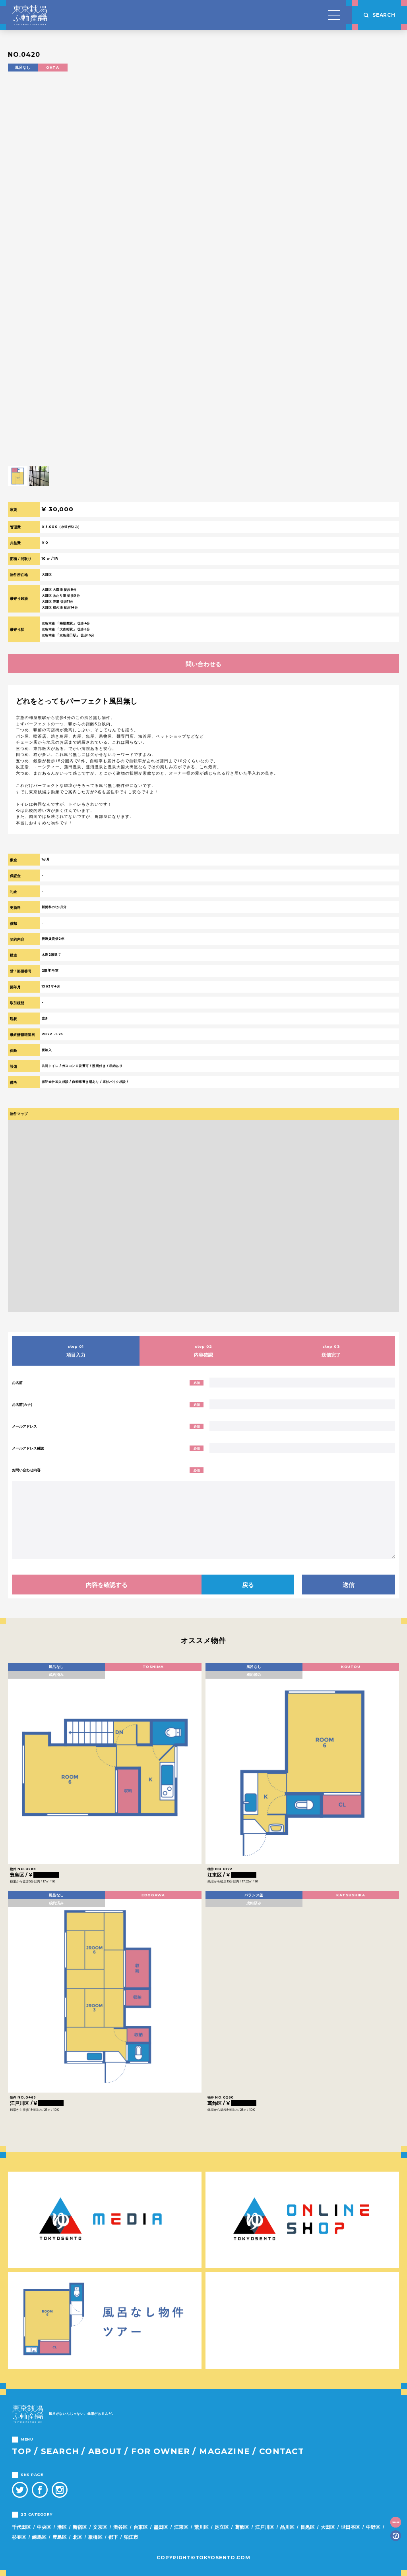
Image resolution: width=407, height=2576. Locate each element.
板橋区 (95, 2537)
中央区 (44, 2527)
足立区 (222, 2527)
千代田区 (21, 2527)
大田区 (328, 2527)
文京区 (100, 2527)
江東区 (181, 2527)
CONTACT (282, 2451)
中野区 (373, 2527)
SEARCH (60, 2451)
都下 (113, 2537)
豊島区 (60, 2537)
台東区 (141, 2527)
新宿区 (80, 2527)
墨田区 (161, 2527)
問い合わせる (203, 664)
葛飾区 (242, 2527)
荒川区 (202, 2527)
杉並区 (19, 2537)
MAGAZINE (225, 2451)
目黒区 (308, 2527)
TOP (22, 2451)
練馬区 (39, 2537)
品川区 (287, 2527)
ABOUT (105, 2451)
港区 (62, 2527)
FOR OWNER (161, 2451)
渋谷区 (120, 2527)
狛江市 (131, 2537)
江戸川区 (265, 2527)
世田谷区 (351, 2527)
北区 (78, 2537)
